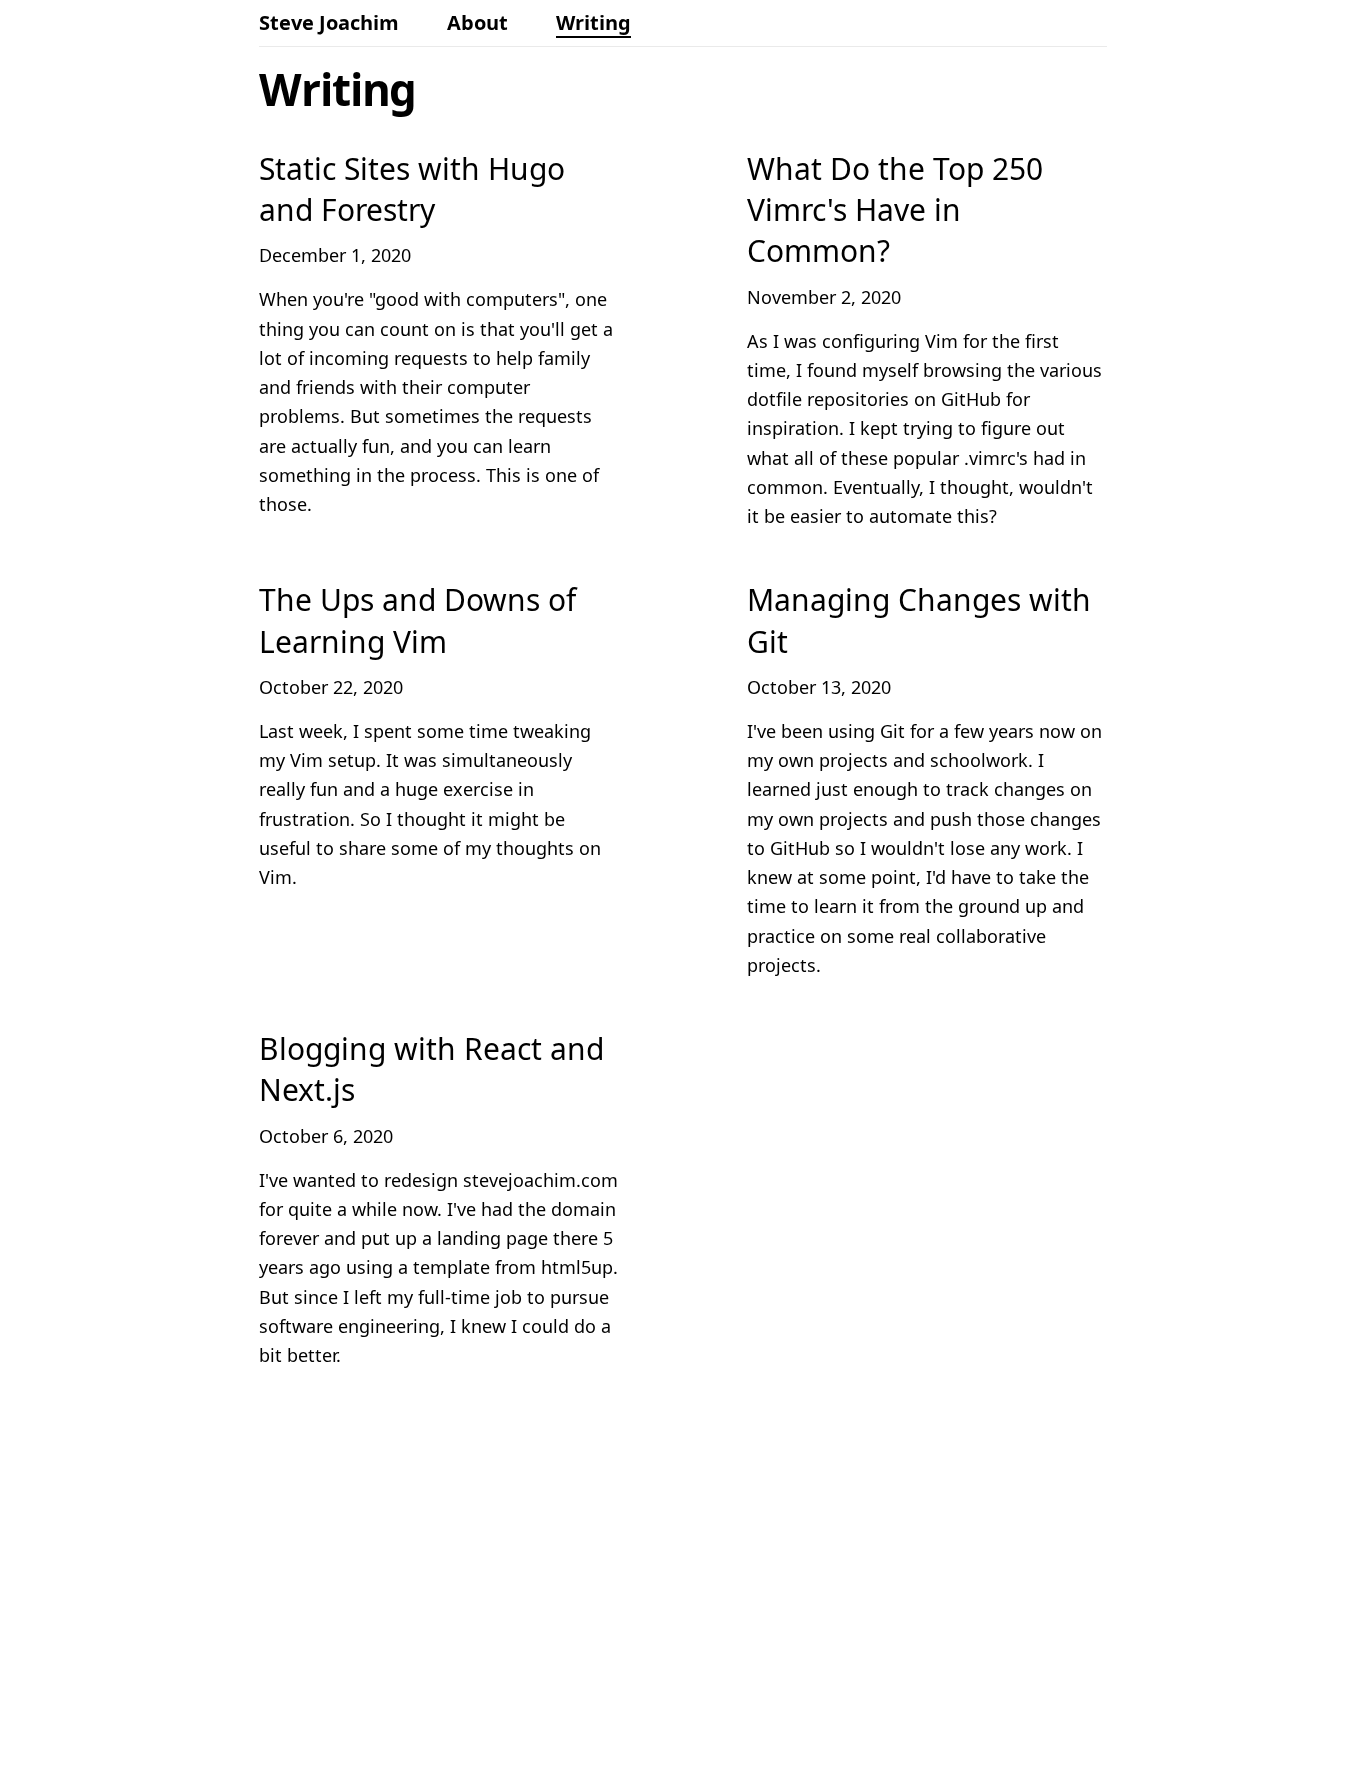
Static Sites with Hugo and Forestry (412, 189)
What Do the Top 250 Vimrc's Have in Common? (895, 210)
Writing (593, 22)
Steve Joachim (329, 22)
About (477, 22)
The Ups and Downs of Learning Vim (417, 620)
